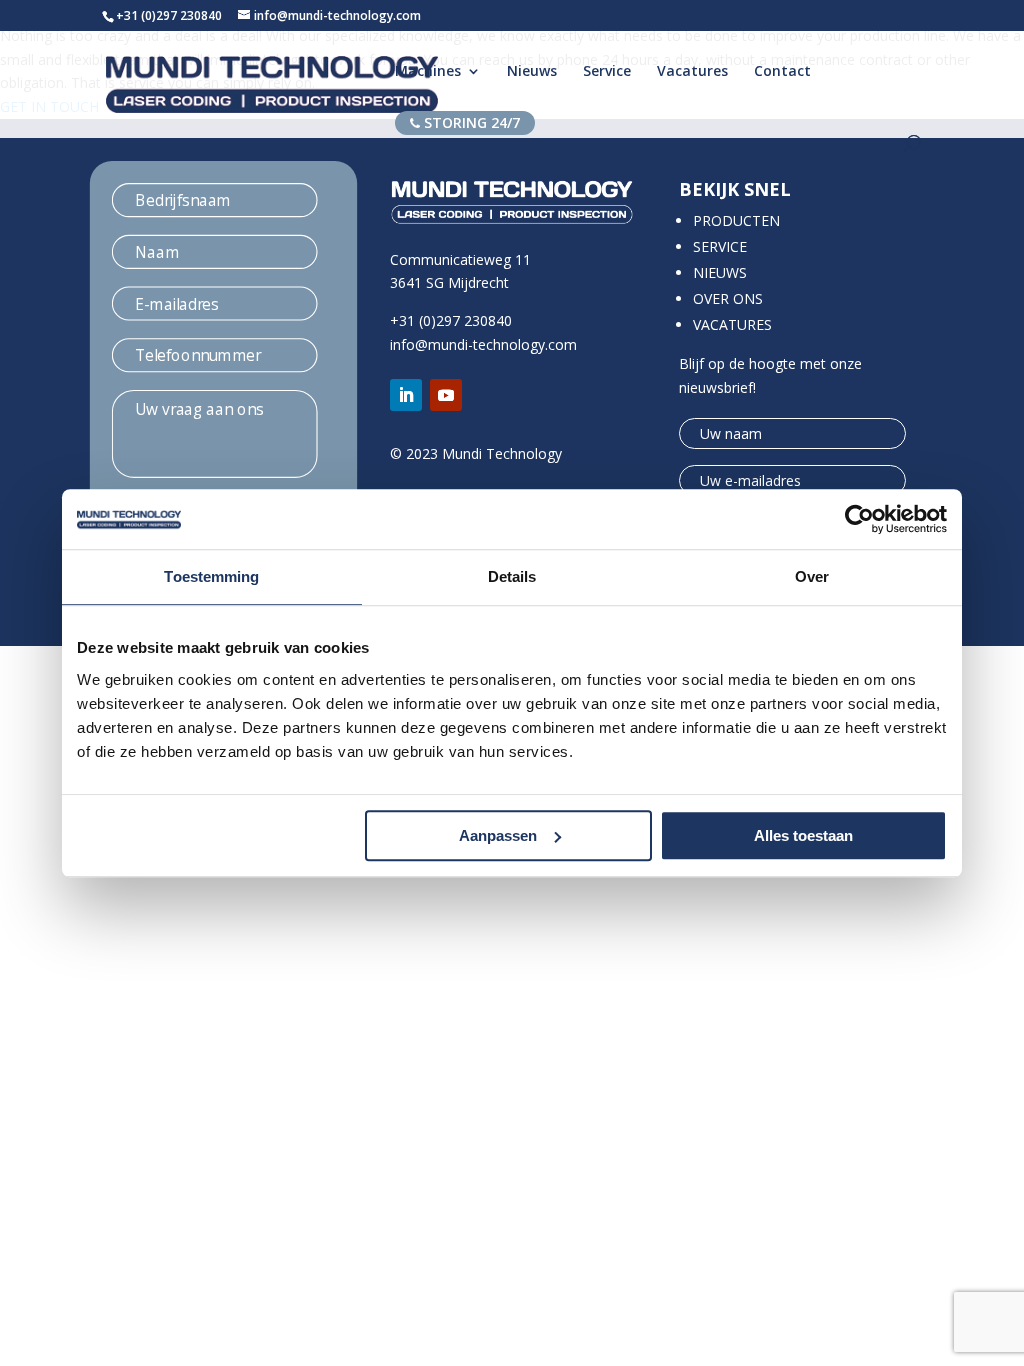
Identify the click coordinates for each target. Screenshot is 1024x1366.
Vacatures (692, 72)
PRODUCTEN (736, 220)
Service (607, 72)
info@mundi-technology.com (483, 344)
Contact (782, 72)
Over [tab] (812, 576)
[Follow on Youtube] (446, 395)
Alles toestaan (803, 835)
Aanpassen (498, 835)
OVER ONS (728, 298)
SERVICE (720, 246)
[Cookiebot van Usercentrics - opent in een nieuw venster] (859, 519)
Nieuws (532, 72)
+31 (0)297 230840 (169, 15)
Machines (428, 72)
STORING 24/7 (470, 122)
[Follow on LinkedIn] (406, 395)
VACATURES (732, 324)
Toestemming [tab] (211, 576)
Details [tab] (512, 576)
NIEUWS (720, 272)
